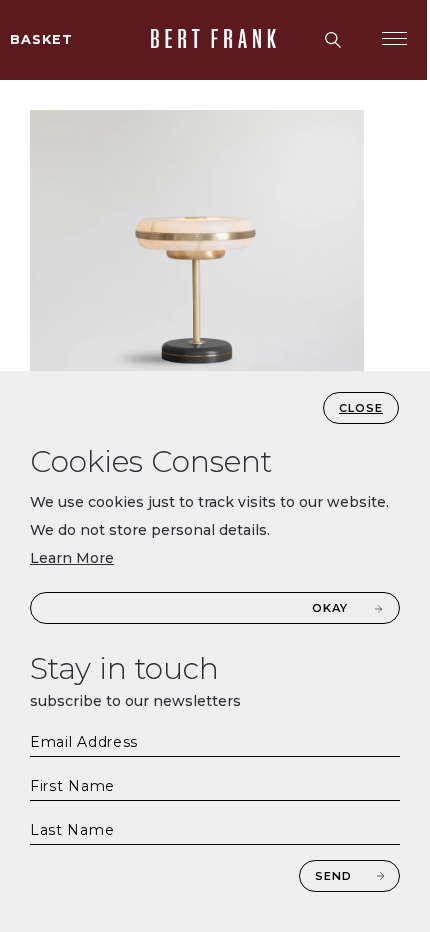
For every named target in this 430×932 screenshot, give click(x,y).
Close (361, 408)
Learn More (72, 558)
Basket (41, 39)
